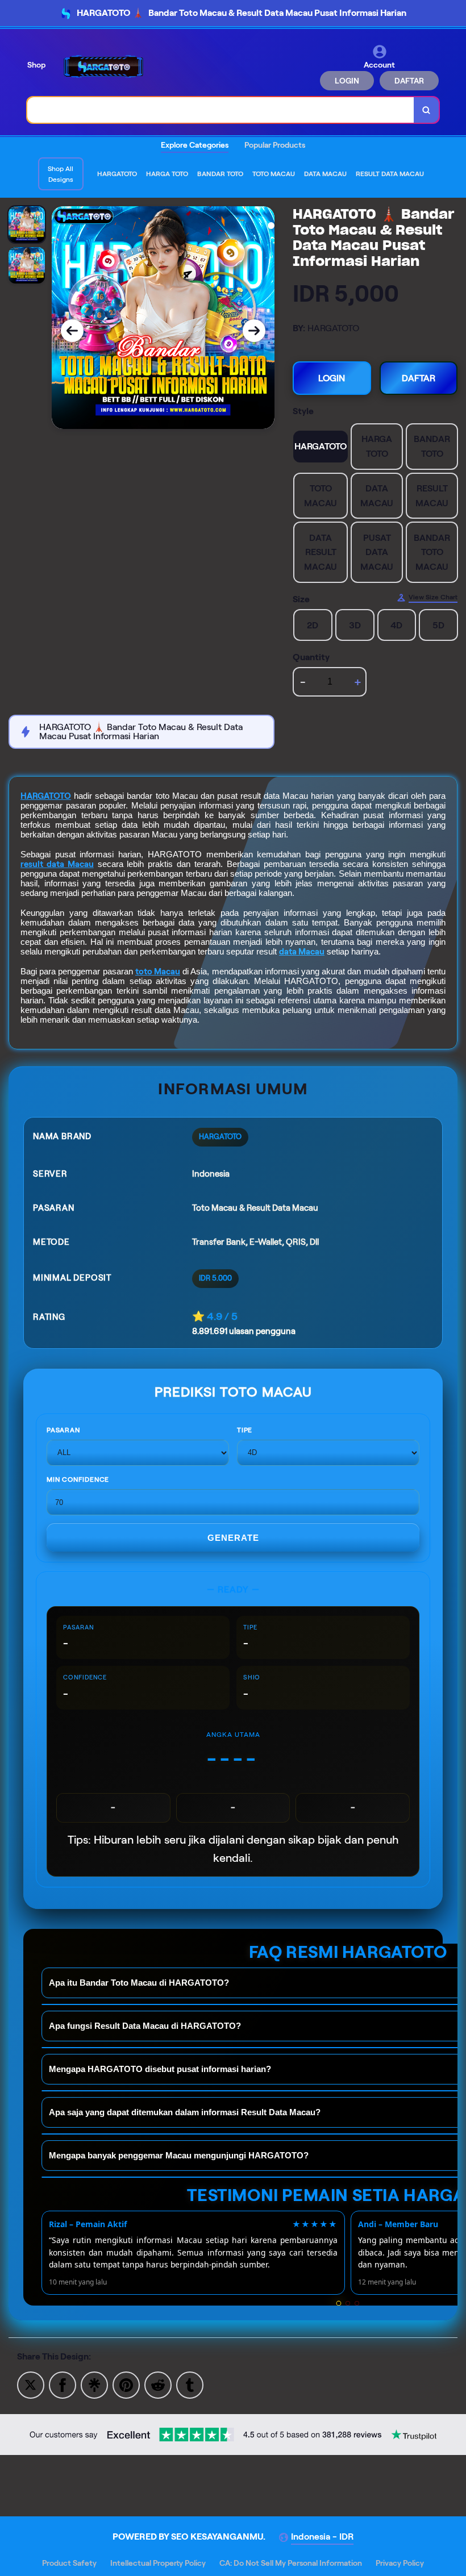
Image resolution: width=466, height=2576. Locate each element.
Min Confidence (78, 1479)
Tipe (245, 1430)
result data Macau (57, 864)
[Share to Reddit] (158, 2384)
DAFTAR (409, 81)
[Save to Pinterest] (126, 2384)
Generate (233, 1538)
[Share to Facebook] (63, 2384)
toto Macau (158, 972)
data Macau (302, 952)
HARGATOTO (46, 796)
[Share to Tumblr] (190, 2384)
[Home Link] (104, 67)
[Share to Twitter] (31, 2384)
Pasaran (63, 1430)
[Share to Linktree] (94, 2384)
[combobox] (221, 110)
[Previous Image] (72, 331)
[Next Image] (254, 331)
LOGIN (347, 81)
